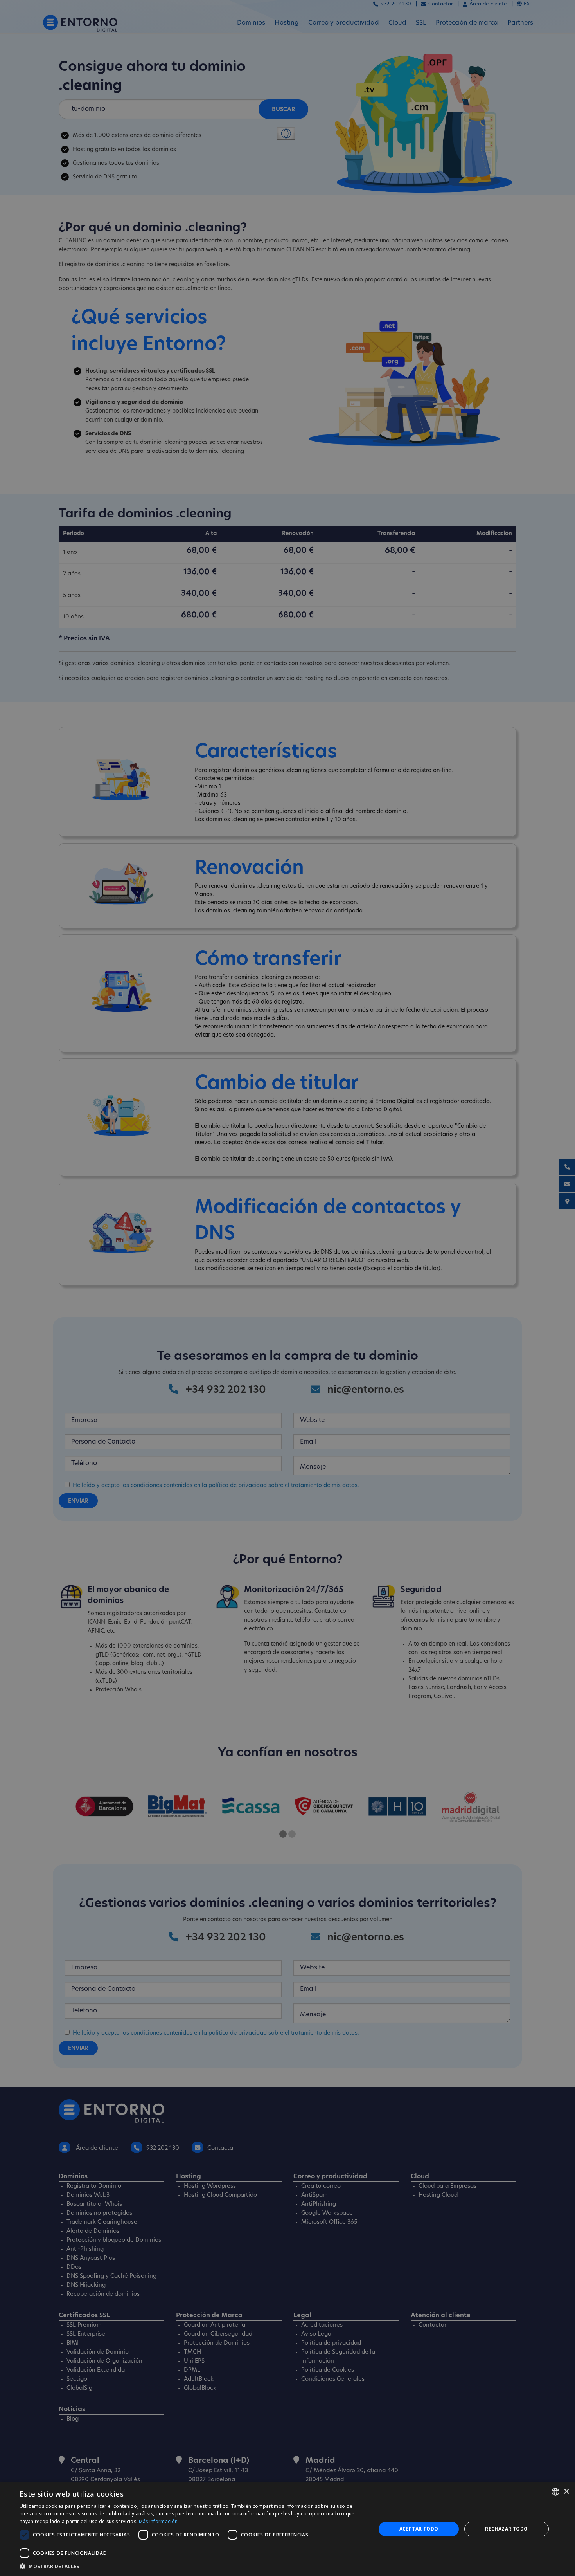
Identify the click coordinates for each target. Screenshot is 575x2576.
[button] (192, 2566)
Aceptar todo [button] (419, 2529)
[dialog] (287, 2529)
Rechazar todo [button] (506, 2529)
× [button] (566, 2492)
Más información (158, 2521)
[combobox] (555, 2492)
